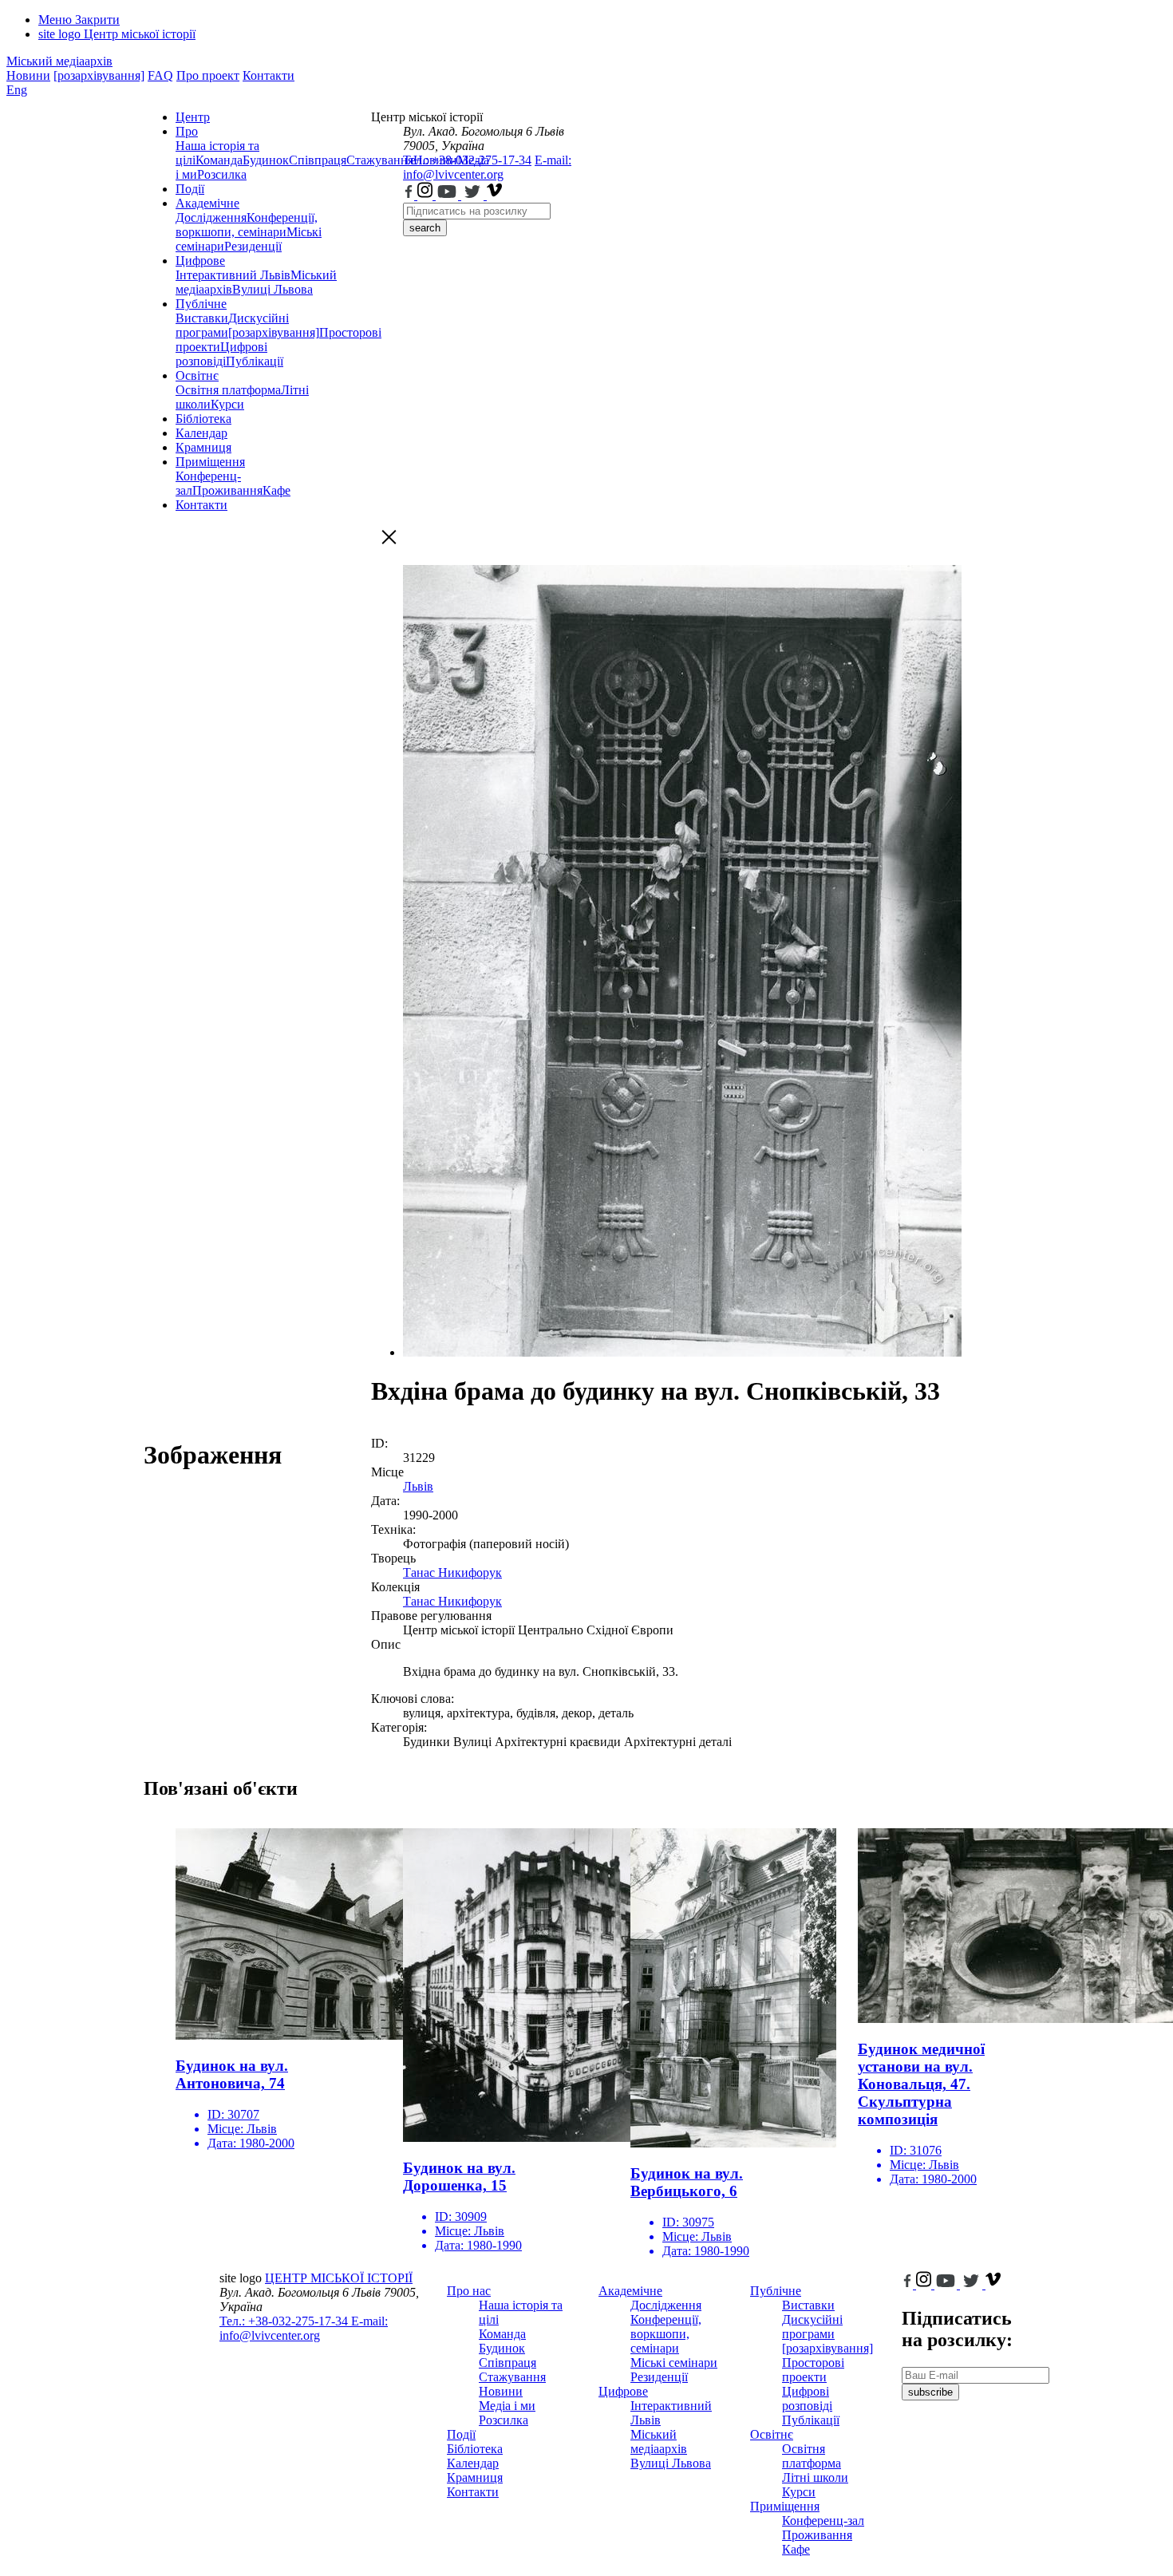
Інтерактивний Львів (233, 275)
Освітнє (197, 375)
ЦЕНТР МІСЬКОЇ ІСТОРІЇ (339, 2278)
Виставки (202, 318)
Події (190, 189)
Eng (17, 90)
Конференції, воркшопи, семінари (247, 225)
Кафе (276, 490)
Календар (201, 433)
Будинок (266, 160)
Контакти (269, 75)
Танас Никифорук (452, 1572)
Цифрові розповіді (221, 354)
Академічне (207, 203)
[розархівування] (99, 75)
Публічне (201, 304)
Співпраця (318, 160)
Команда (219, 160)
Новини (28, 75)
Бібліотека (203, 419)
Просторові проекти (813, 2370)
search (425, 228)
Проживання (227, 490)
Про (187, 131)
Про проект (208, 75)
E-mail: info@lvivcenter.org (487, 167)
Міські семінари (674, 2363)
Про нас (469, 2291)
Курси (227, 404)
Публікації (255, 361)
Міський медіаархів (59, 61)
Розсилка (222, 174)
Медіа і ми (507, 2406)
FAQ (160, 75)
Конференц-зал (823, 2521)
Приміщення (210, 462)
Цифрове (200, 261)
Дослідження (211, 217)
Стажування (512, 2377)
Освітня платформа (228, 390)
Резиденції (253, 246)
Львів (418, 1486)
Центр (193, 117)
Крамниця (203, 447)
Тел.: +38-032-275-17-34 (467, 160)
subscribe (930, 2392)
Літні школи (815, 2477)
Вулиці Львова (273, 289)
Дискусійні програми (812, 2327)
